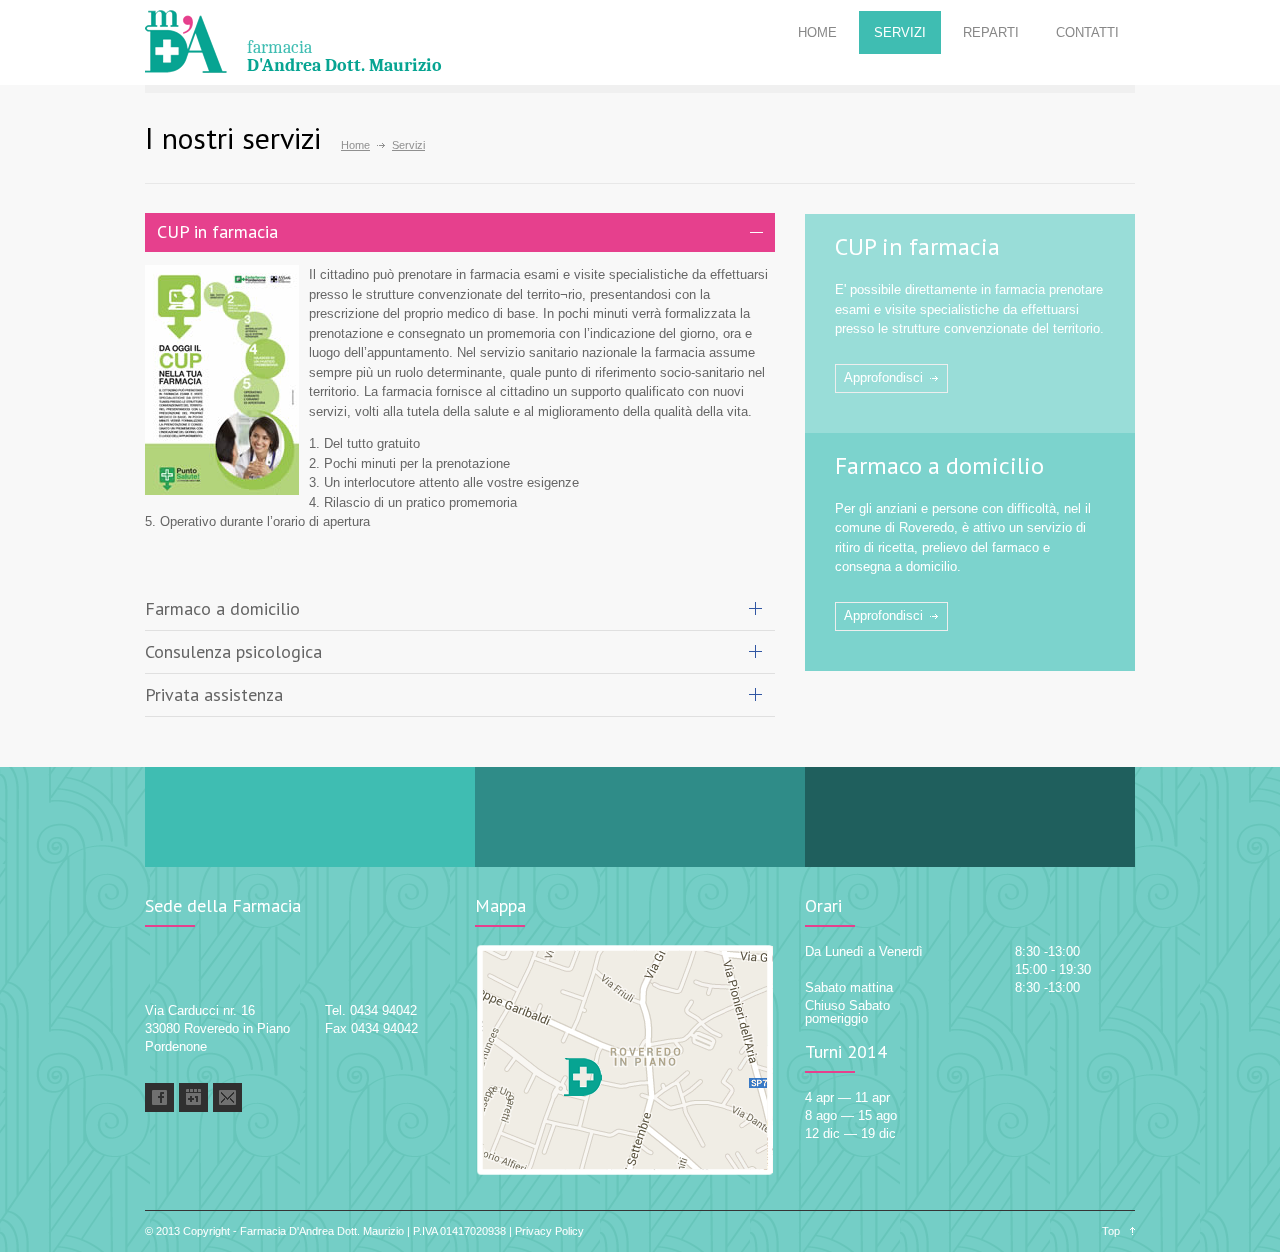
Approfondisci (883, 377)
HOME (817, 32)
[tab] (460, 232)
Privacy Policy (549, 1231)
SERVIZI (900, 32)
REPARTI (991, 32)
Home (355, 145)
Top (1111, 1231)
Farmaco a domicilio (939, 465)
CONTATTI (1087, 32)
